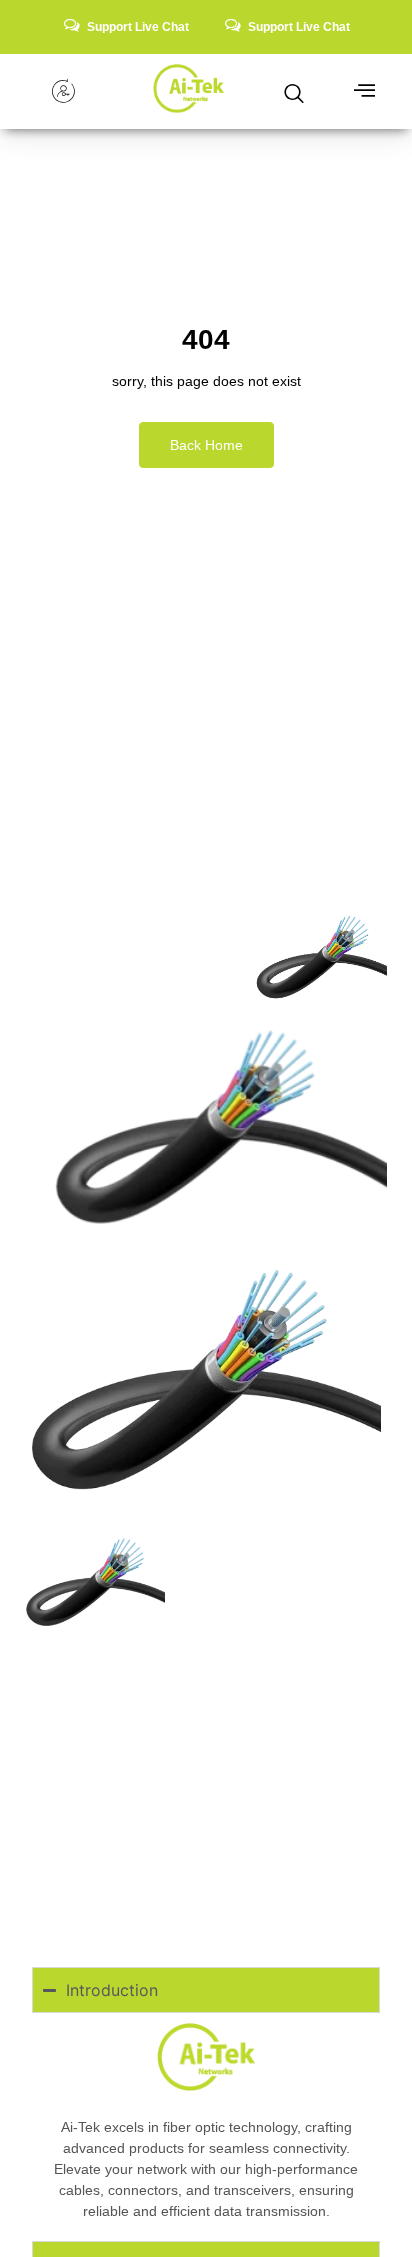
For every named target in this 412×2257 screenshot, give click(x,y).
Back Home (206, 445)
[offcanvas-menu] (364, 91)
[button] (294, 90)
